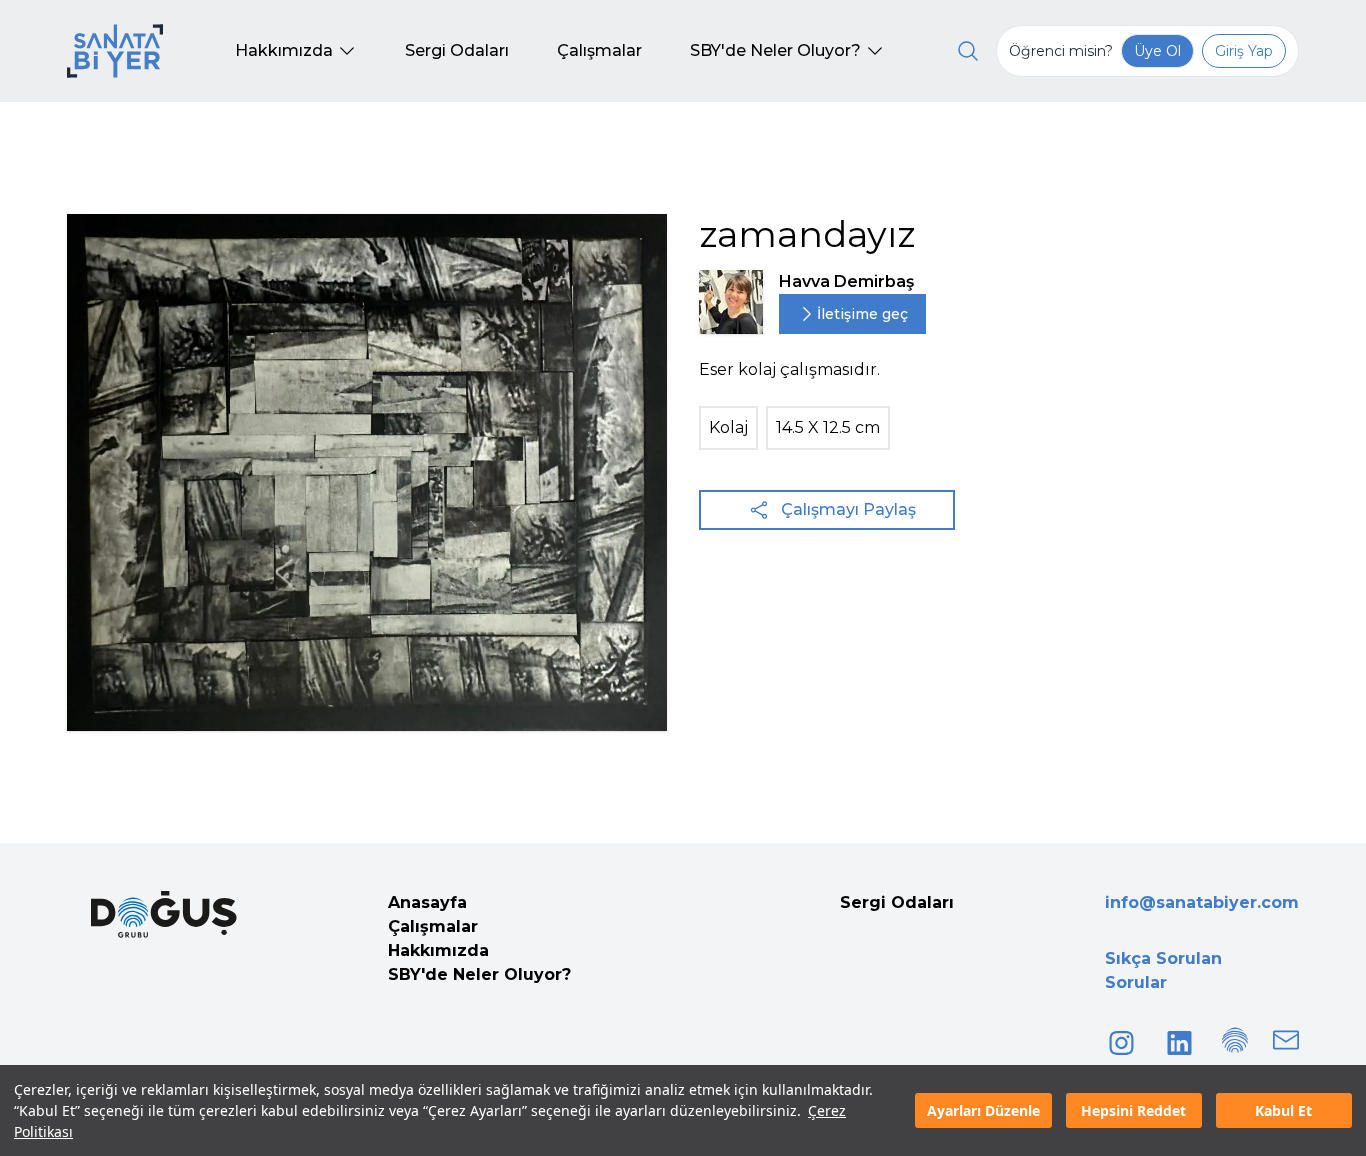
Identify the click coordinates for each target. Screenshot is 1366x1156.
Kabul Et (1283, 1110)
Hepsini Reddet (1133, 1110)
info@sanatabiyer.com (1202, 902)
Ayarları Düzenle (983, 1110)
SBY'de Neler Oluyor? (479, 974)
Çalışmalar (433, 926)
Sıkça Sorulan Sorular (1163, 970)
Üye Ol (1157, 51)
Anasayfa (427, 902)
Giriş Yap (1244, 51)
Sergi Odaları (897, 902)
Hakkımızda (438, 950)
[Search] (968, 51)
